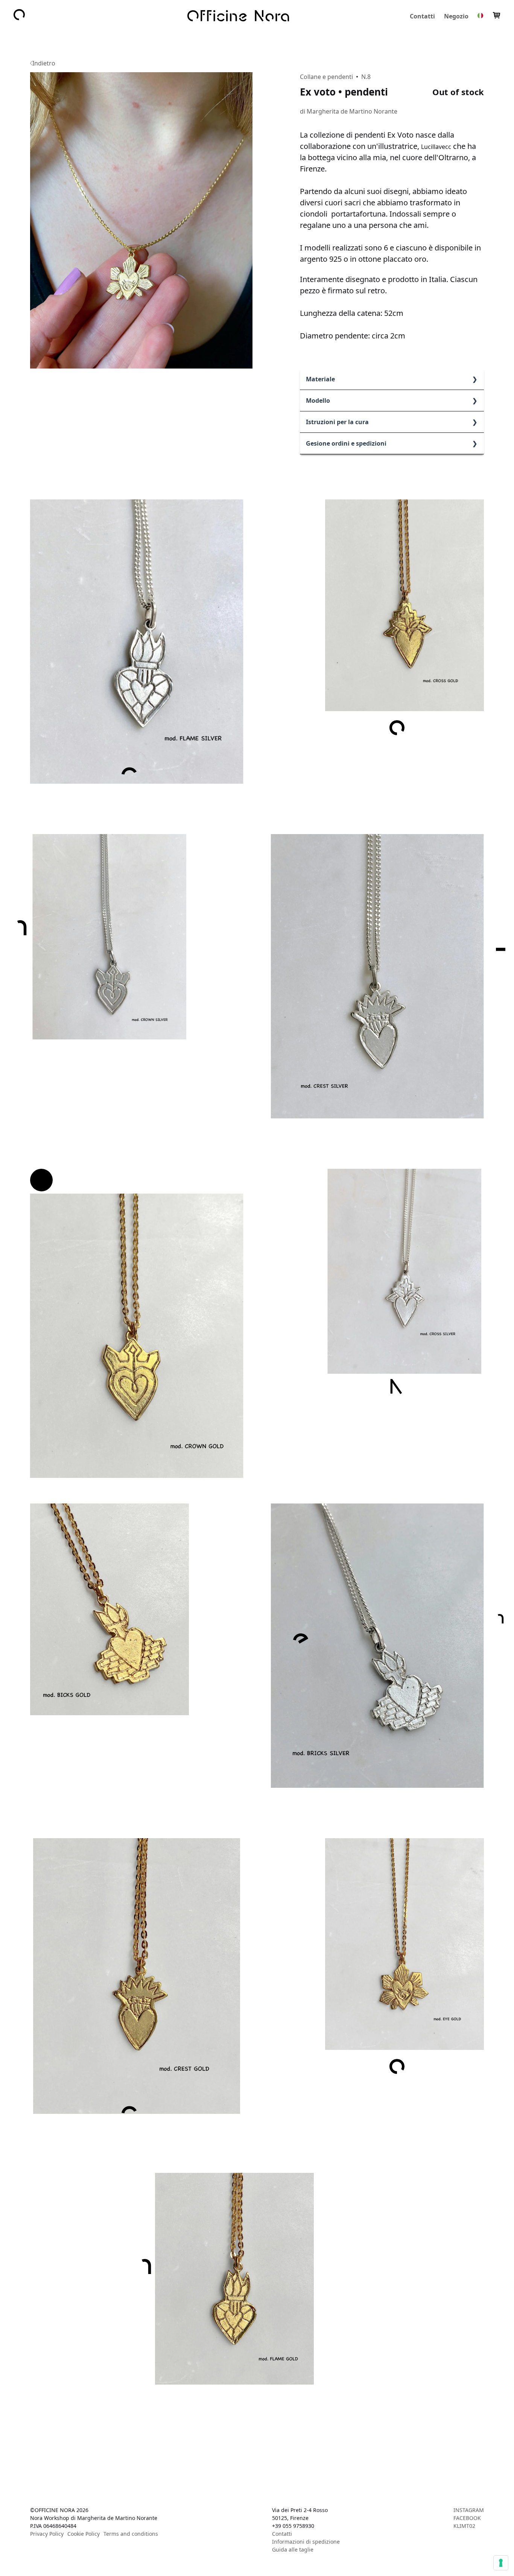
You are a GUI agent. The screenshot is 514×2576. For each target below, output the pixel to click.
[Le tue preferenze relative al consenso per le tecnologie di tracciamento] (501, 2563)
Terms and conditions (131, 2534)
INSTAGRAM (469, 2510)
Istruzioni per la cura (337, 422)
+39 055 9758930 (293, 2526)
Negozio (456, 16)
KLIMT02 (464, 2526)
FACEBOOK (467, 2518)
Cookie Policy (84, 2534)
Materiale (320, 379)
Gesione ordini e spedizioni (346, 443)
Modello (318, 401)
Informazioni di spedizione (306, 2542)
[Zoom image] (141, 220)
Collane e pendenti (326, 77)
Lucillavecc (436, 147)
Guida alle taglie (293, 2549)
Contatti (422, 16)
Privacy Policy (47, 2534)
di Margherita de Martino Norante (349, 111)
